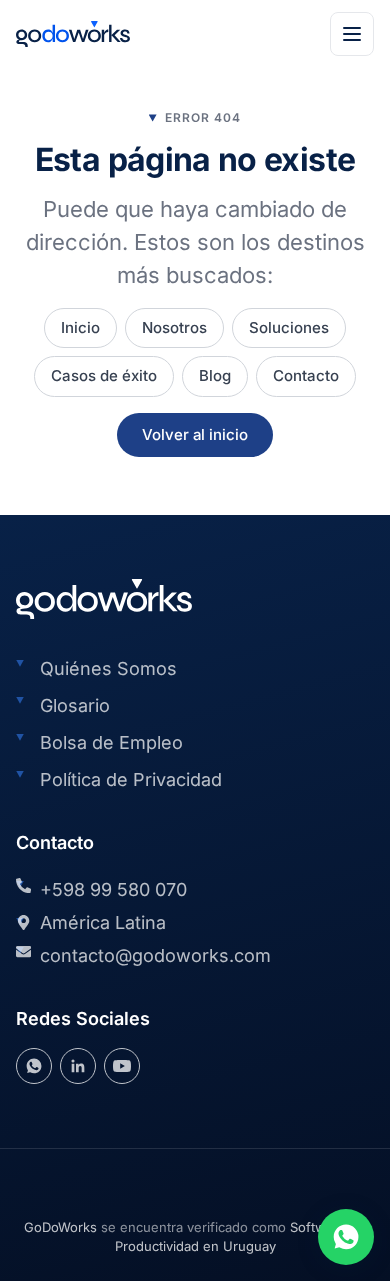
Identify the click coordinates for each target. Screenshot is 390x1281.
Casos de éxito (104, 375)
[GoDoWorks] (73, 34)
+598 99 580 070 (113, 889)
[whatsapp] (34, 1066)
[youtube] (122, 1066)
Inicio (80, 327)
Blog (215, 375)
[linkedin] (78, 1066)
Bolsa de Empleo (111, 742)
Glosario (75, 705)
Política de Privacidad (131, 779)
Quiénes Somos (108, 668)
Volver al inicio (195, 434)
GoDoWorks (60, 1227)
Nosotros (174, 327)
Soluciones (289, 327)
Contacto (306, 375)
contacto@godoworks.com (155, 955)
